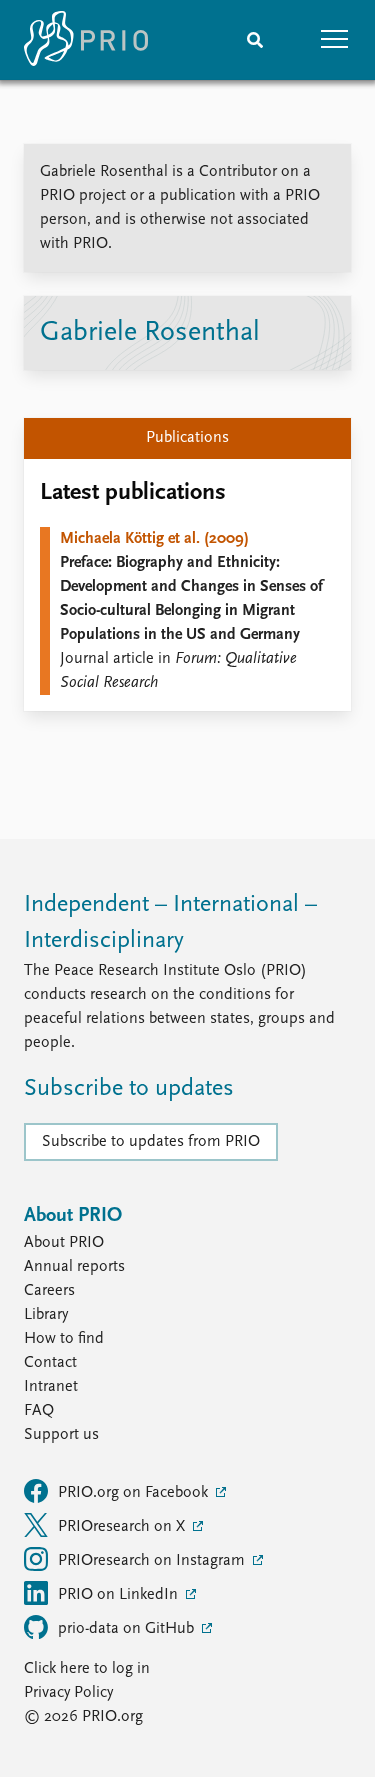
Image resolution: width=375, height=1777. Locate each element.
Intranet (51, 1387)
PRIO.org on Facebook (135, 1493)
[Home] (86, 40)
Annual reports (74, 1267)
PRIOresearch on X (123, 1527)
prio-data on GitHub (128, 1629)
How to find (64, 1339)
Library (46, 1315)
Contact (50, 1363)
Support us (61, 1435)
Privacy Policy (68, 1693)
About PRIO (64, 1243)
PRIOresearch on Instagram (153, 1561)
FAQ (39, 1411)
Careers (49, 1291)
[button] (335, 40)
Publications (187, 438)
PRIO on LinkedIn (120, 1595)
